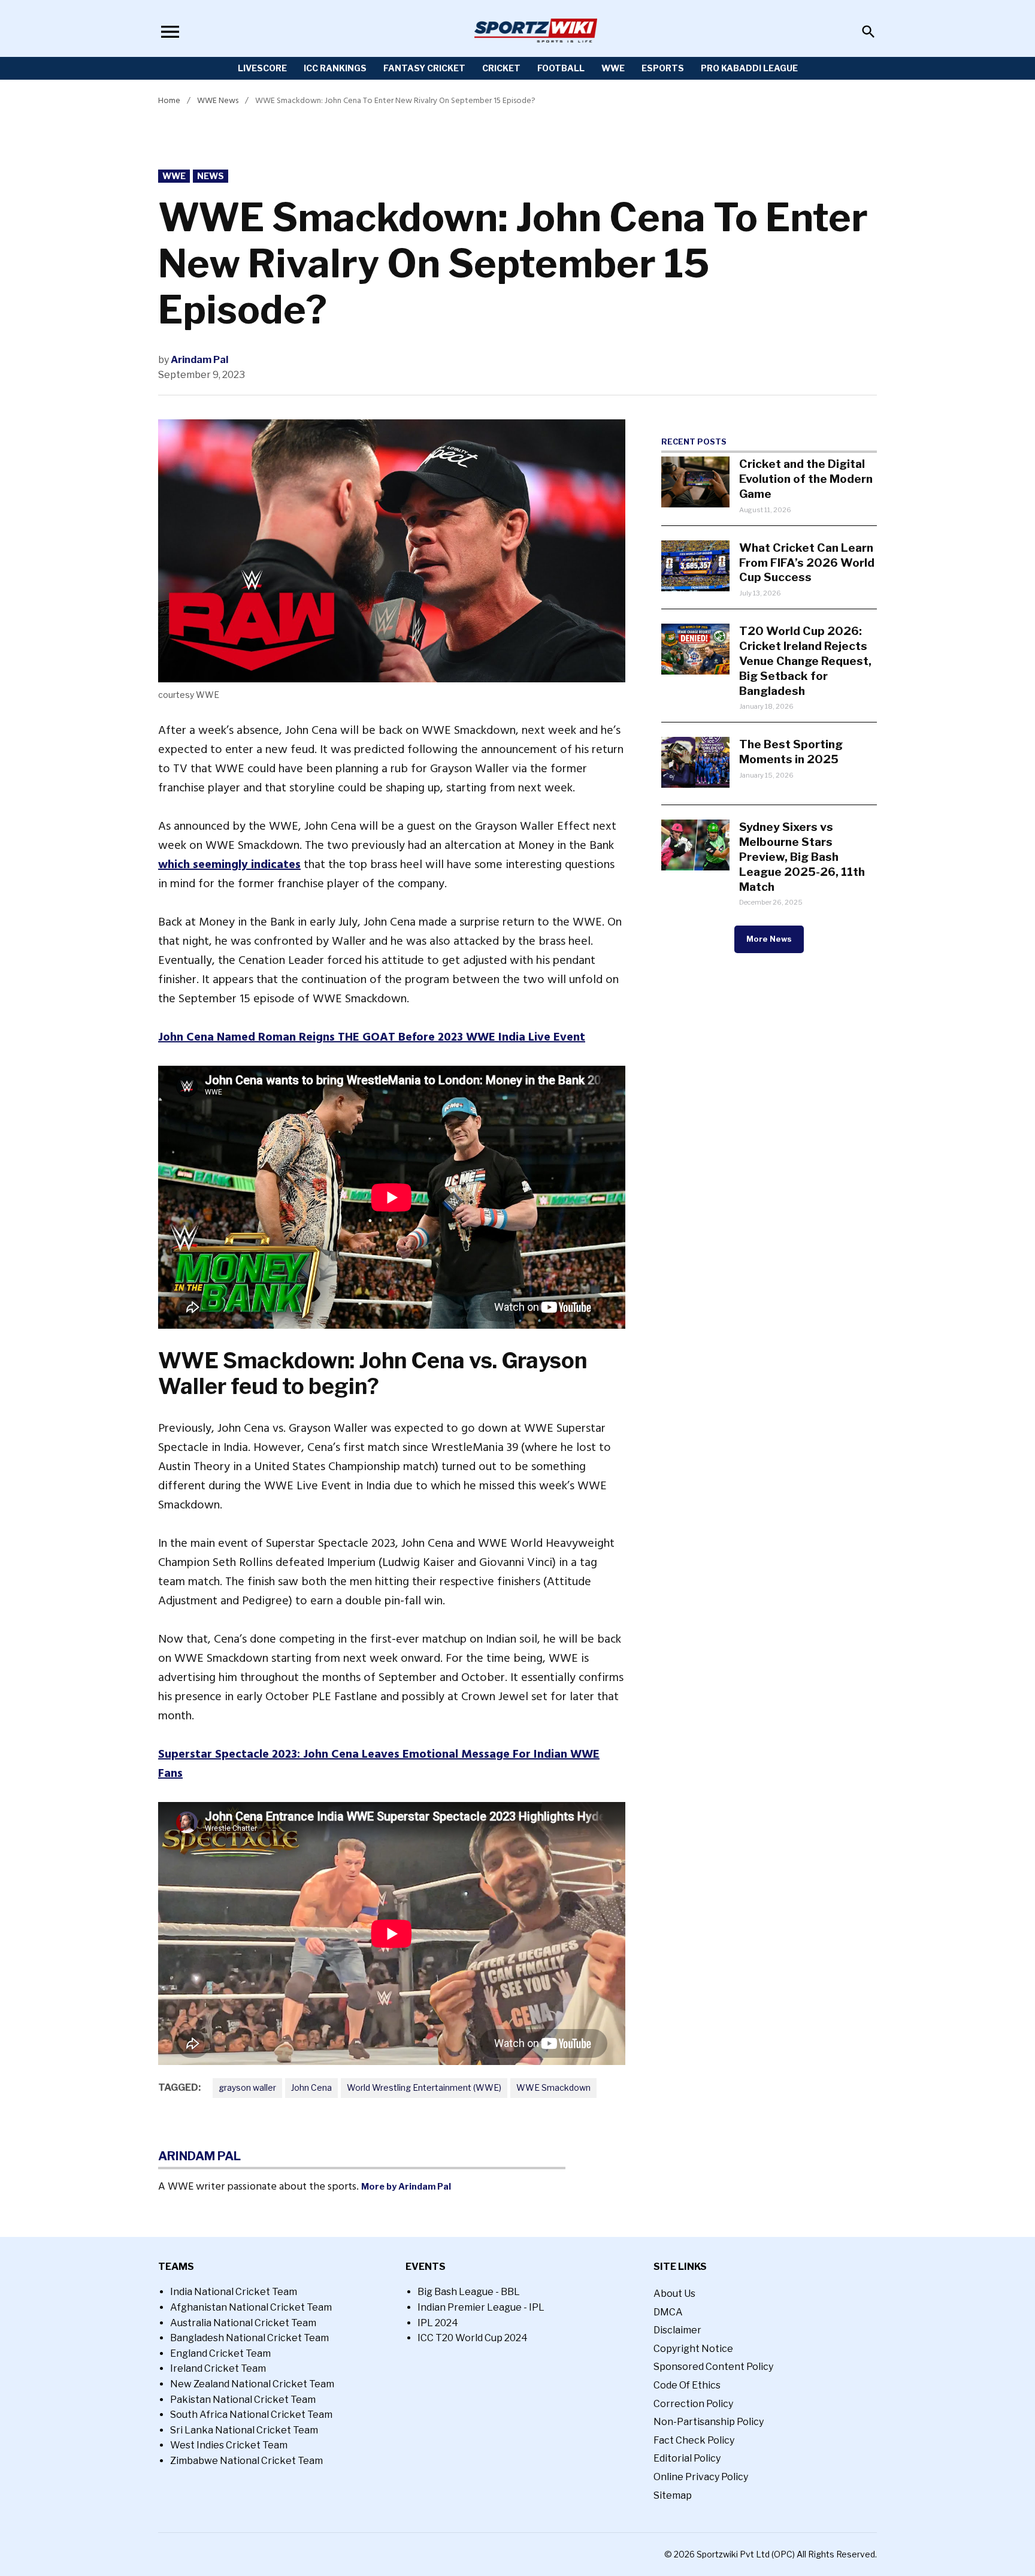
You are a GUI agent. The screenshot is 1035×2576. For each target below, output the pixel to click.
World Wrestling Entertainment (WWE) (424, 2087)
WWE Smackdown (553, 2087)
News (211, 176)
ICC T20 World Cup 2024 (473, 2338)
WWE (613, 68)
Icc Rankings (335, 68)
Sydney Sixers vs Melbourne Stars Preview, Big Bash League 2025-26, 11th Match (802, 857)
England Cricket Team (220, 2353)
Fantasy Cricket (424, 68)
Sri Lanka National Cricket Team (244, 2430)
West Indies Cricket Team (229, 2445)
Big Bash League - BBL (469, 2292)
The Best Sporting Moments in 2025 (791, 752)
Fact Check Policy (694, 2440)
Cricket (501, 68)
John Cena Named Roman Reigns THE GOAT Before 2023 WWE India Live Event (372, 1037)
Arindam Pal (199, 360)
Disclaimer (677, 2330)
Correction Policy (693, 2404)
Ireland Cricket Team (218, 2368)
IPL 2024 (438, 2323)
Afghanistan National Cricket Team (251, 2307)
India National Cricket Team (234, 2292)
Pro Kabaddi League (749, 68)
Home (169, 100)
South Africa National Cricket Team (251, 2415)
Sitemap (673, 2495)
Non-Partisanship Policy (709, 2422)
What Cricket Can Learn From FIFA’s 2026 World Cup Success (807, 563)
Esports (663, 68)
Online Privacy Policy (701, 2477)
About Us (674, 2294)
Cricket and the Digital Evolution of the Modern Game (806, 479)
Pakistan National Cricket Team (243, 2400)
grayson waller (247, 2087)
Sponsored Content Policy (713, 2367)
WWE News (218, 100)
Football (561, 68)
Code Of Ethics (687, 2385)
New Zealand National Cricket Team (252, 2384)
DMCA (668, 2312)
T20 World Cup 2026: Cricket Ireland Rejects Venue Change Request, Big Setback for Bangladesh (805, 661)
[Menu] (170, 31)
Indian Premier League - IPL (481, 2307)
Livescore (262, 68)
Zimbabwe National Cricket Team (246, 2461)
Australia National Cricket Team (243, 2323)
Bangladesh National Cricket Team (249, 2338)
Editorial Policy (687, 2458)
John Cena (311, 2087)
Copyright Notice (693, 2349)
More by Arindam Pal (406, 2187)
